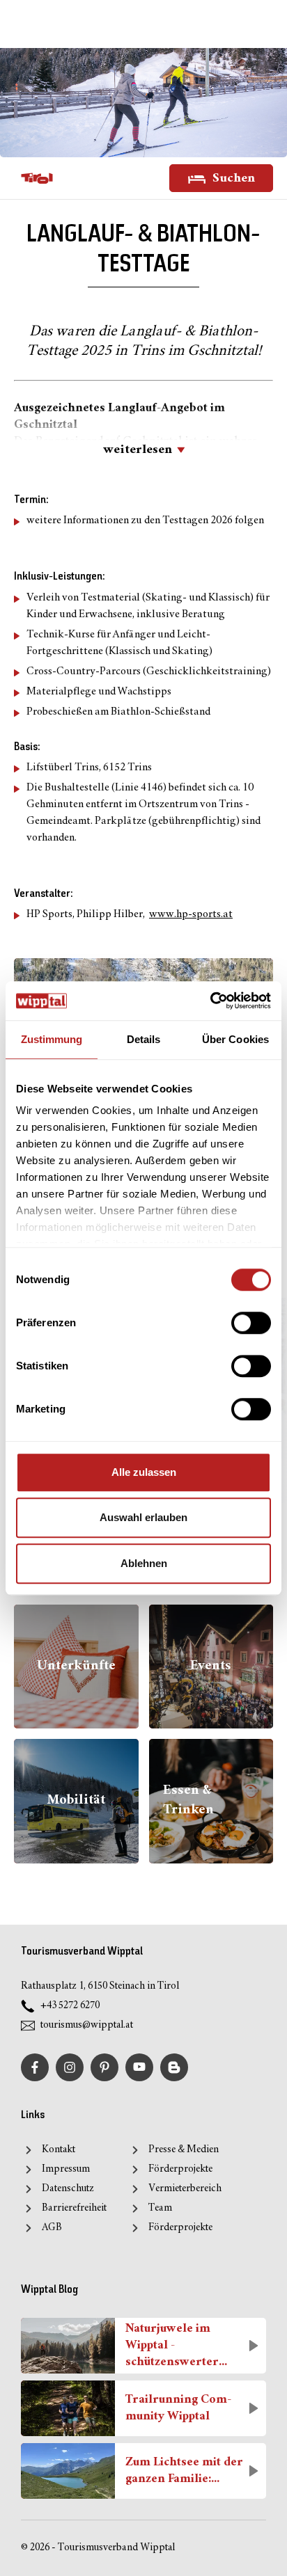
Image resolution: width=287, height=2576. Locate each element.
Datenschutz (68, 2189)
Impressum (66, 2169)
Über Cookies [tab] (235, 1039)
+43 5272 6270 (70, 2006)
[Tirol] (37, 178)
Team (160, 2208)
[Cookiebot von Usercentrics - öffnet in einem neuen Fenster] (210, 1001)
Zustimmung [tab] (52, 1039)
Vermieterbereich (185, 2189)
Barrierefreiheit (74, 2208)
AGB (52, 2228)
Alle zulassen (144, 1472)
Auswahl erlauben (143, 1517)
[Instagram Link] (70, 2067)
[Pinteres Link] (104, 2067)
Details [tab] (144, 1039)
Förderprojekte (180, 2169)
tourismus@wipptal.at (87, 2025)
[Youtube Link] (139, 2067)
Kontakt (59, 2150)
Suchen (232, 178)
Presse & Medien (184, 2150)
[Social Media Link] (174, 2067)
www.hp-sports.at (191, 915)
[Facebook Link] (35, 2067)
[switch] (251, 1323)
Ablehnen (144, 1563)
